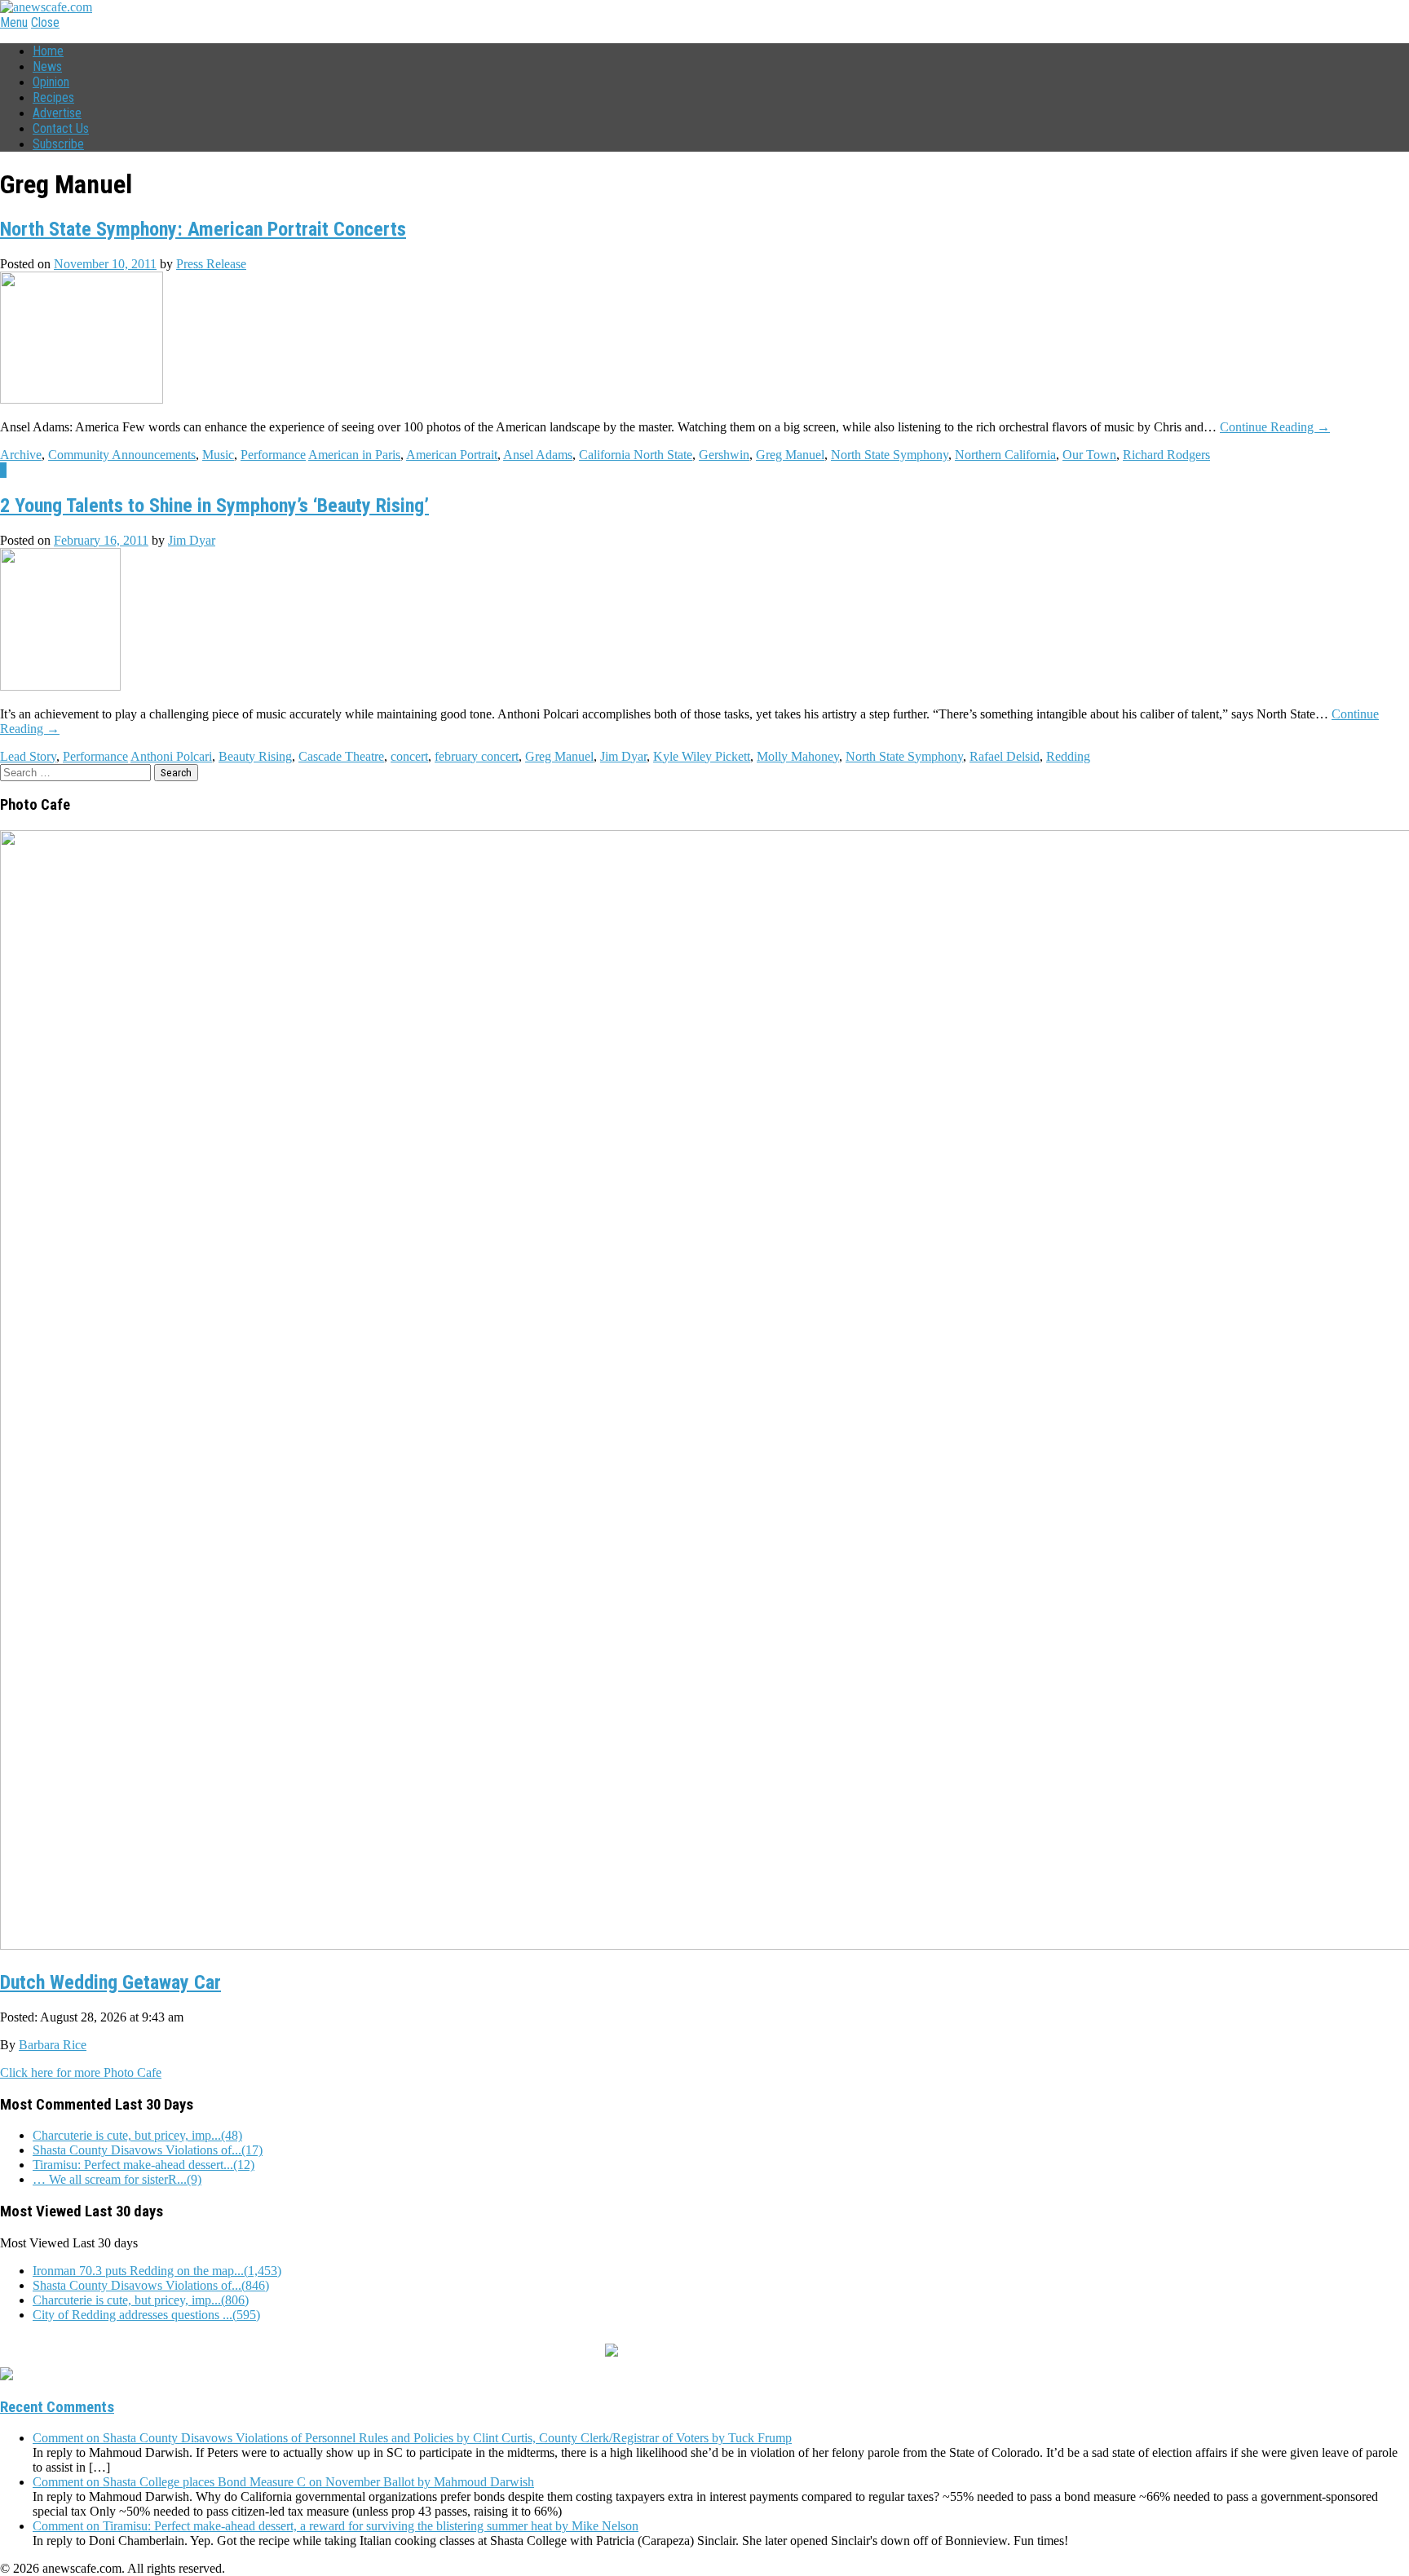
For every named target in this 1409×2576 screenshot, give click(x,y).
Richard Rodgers (1166, 455)
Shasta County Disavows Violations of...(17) (148, 2150)
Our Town (1089, 455)
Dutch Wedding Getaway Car (110, 1982)
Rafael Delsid (1005, 756)
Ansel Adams (538, 455)
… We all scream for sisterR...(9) (117, 2179)
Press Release (211, 264)
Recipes (53, 97)
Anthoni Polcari (171, 756)
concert (409, 756)
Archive (21, 455)
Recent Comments (57, 2407)
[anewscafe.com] (46, 7)
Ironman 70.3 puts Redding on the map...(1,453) (157, 2271)
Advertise (57, 113)
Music (218, 455)
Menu (14, 22)
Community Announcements (122, 455)
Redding (1068, 756)
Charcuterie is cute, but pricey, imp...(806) (141, 2300)
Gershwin (724, 455)
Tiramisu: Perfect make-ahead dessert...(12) (144, 2165)
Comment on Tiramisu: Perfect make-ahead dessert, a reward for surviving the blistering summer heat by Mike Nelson (336, 2526)
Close (45, 22)
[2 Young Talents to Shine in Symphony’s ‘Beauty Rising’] (60, 686)
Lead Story (28, 756)
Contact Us (61, 128)
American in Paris (354, 455)
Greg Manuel (790, 455)
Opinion (51, 82)
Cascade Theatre (341, 756)
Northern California (1005, 455)
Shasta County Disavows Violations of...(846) (151, 2285)
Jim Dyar (192, 540)
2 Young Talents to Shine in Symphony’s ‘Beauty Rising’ (214, 506)
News (47, 66)
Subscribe (58, 144)
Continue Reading (1275, 427)
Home (48, 51)
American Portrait (452, 455)
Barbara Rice (53, 2045)
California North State (636, 455)
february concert (477, 756)
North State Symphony (890, 455)
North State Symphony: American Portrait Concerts (203, 229)
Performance (273, 455)
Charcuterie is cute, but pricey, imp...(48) (137, 2135)
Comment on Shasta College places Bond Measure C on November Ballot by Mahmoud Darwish (283, 2482)
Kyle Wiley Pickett (702, 756)
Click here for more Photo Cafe (81, 2072)
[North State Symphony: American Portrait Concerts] (82, 399)
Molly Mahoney (798, 756)
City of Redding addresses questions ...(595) (146, 2315)
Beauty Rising (255, 756)
